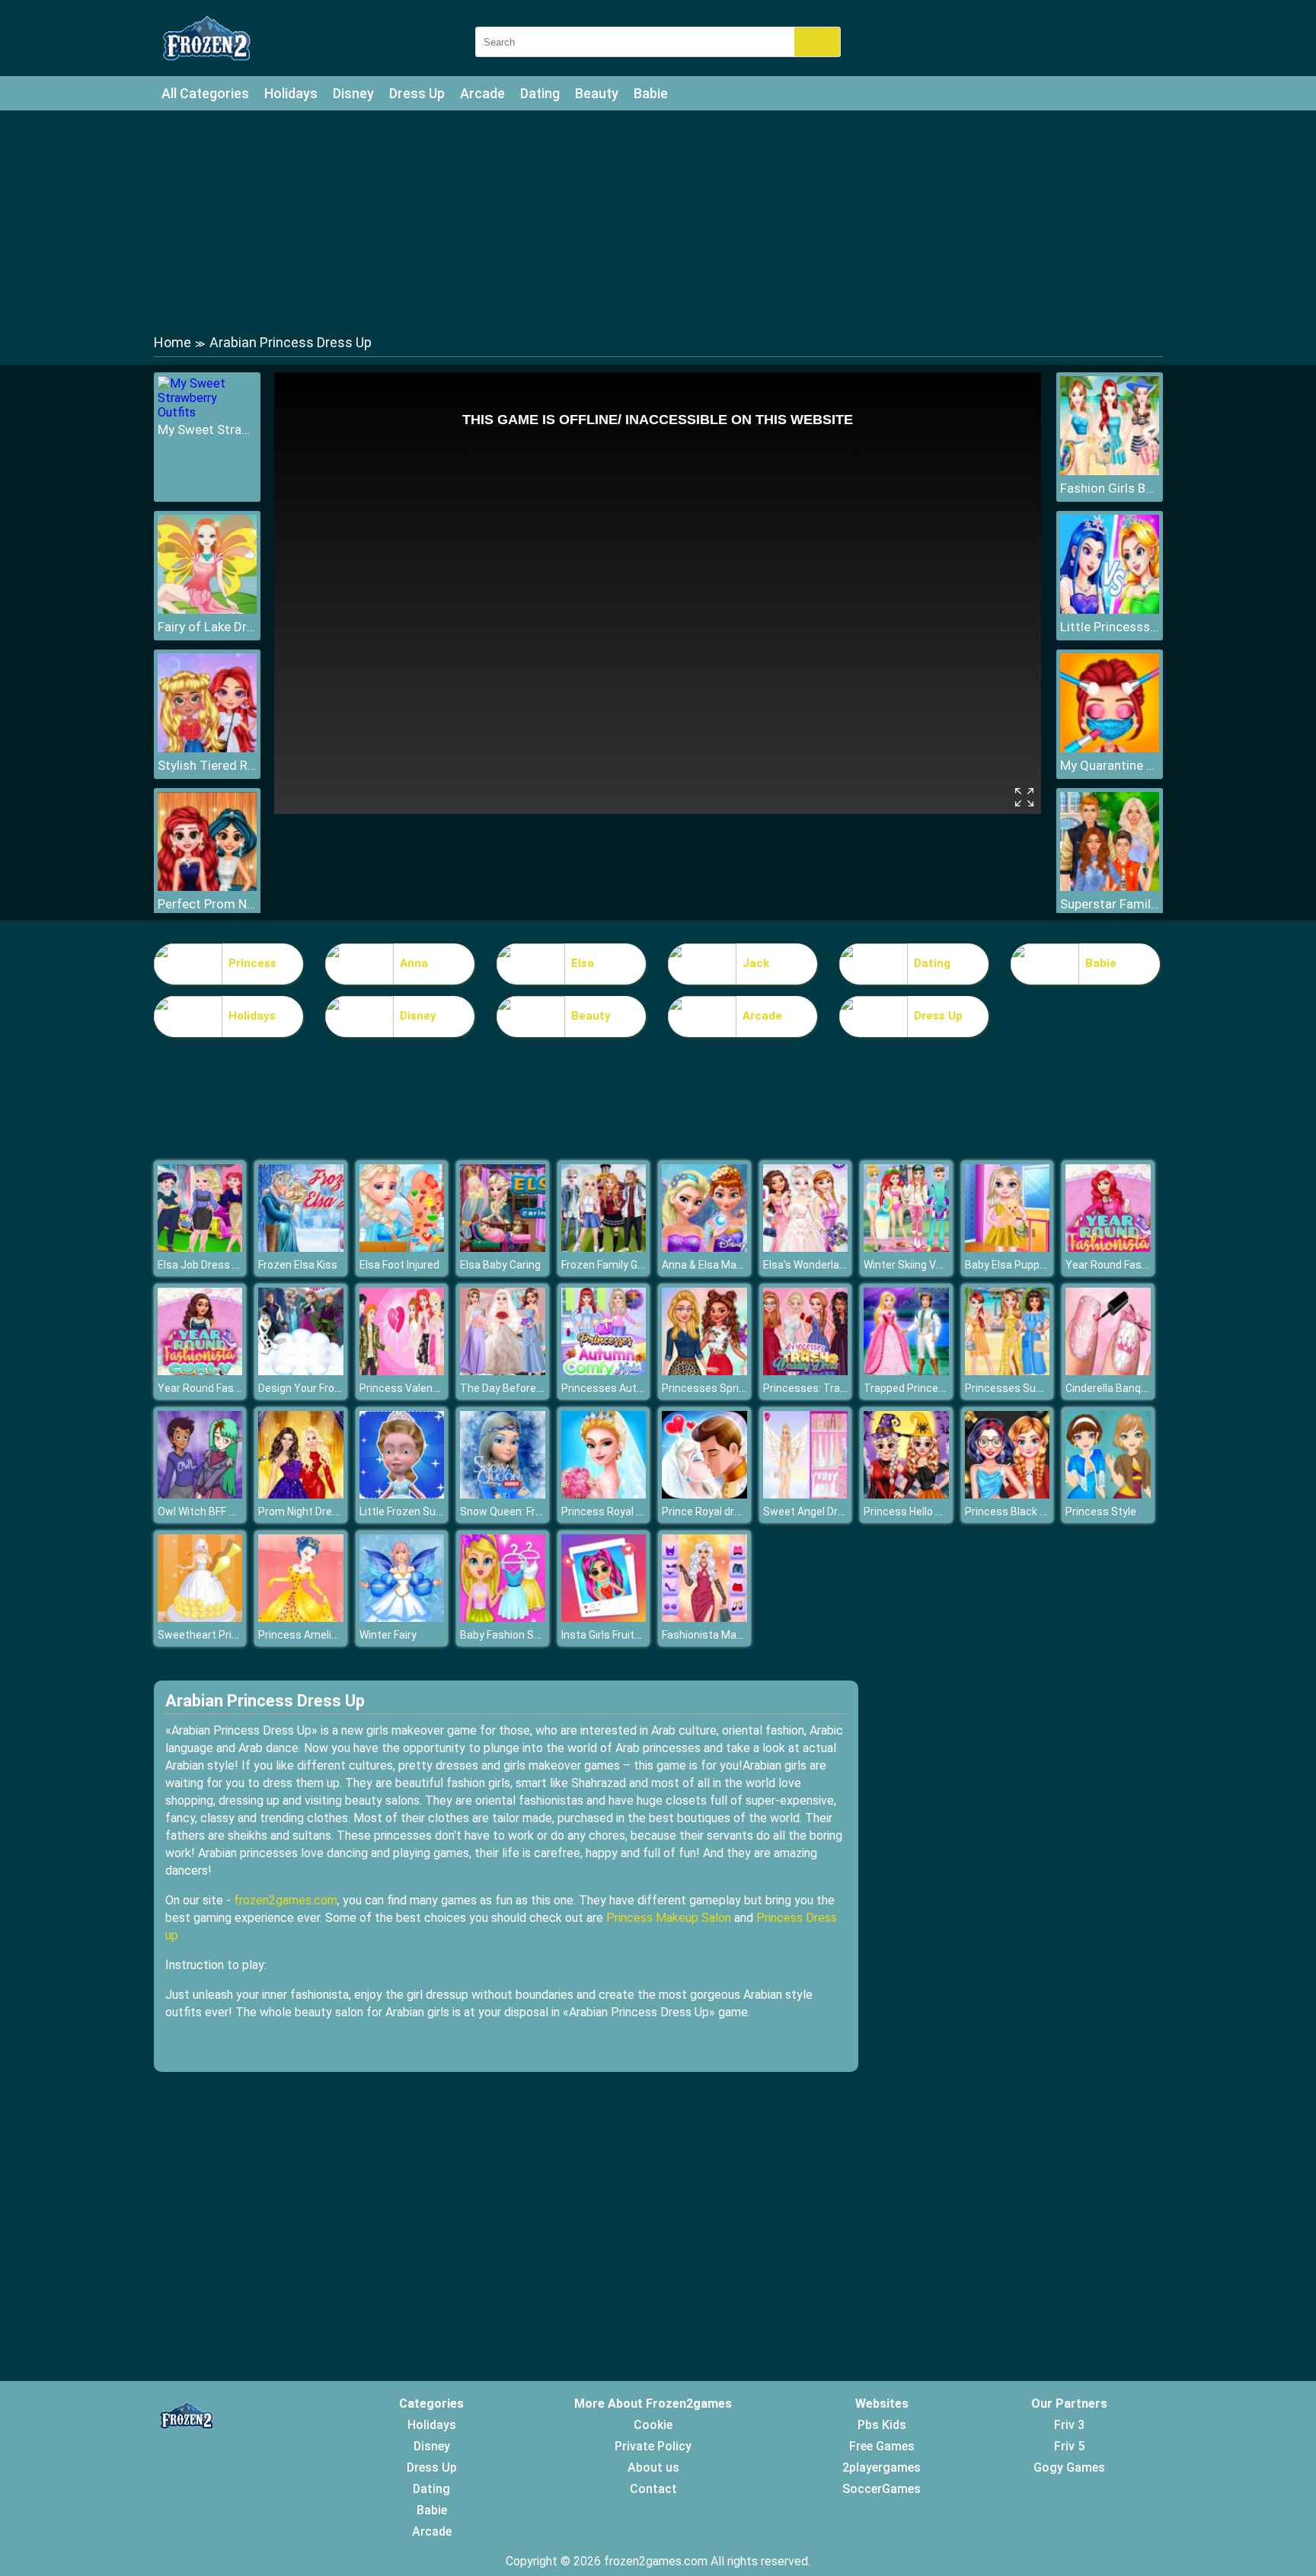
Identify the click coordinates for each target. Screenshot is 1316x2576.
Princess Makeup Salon (669, 1918)
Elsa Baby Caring (500, 1265)
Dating (540, 93)
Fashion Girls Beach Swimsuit (1110, 488)
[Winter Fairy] (402, 1618)
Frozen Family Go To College (629, 1265)
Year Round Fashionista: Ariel (1136, 1265)
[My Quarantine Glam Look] (1110, 748)
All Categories (205, 93)
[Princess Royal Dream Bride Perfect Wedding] (604, 1494)
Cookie (653, 2425)
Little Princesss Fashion (1110, 627)
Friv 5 (1069, 2446)
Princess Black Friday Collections (1045, 1511)
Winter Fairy (388, 1635)
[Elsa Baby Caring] (503, 1248)
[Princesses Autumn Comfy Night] (604, 1371)
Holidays (291, 93)
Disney (353, 93)
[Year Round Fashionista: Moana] (200, 1371)
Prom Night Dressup (307, 1511)
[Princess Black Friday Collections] (1008, 1494)
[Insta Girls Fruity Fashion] (604, 1618)
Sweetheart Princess (210, 1635)
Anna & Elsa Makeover (715, 1265)
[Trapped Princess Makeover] (906, 1371)
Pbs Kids (882, 2425)
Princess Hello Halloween (925, 1511)
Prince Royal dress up (714, 1511)
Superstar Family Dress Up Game (1110, 904)
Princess (252, 963)
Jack (756, 963)
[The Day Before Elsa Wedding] (503, 1371)
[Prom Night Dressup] (301, 1494)
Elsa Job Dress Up (201, 1265)
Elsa (583, 963)
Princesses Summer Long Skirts (1044, 1388)
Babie (651, 93)
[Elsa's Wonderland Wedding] (806, 1248)
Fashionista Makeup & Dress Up (739, 1635)
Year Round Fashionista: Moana (235, 1388)
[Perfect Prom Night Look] (207, 887)
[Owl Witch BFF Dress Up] (200, 1494)
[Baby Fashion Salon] (503, 1618)
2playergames (882, 2467)
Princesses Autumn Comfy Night (642, 1388)
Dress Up (417, 93)
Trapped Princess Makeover (932, 1388)
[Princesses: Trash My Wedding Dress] (806, 1371)
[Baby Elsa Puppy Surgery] (1008, 1248)
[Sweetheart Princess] (200, 1618)
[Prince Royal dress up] (704, 1494)
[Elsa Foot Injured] (402, 1248)
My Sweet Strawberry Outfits (207, 429)
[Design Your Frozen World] (301, 1371)
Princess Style (1101, 1511)
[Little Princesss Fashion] (1110, 610)
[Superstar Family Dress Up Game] (1110, 887)
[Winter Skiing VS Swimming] (906, 1248)
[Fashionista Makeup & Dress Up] (704, 1618)
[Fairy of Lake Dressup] (207, 610)
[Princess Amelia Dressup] (301, 1618)
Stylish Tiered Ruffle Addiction (207, 765)
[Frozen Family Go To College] (604, 1248)
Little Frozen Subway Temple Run (441, 1511)
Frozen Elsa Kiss (298, 1265)
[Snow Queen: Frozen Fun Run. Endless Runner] (503, 1494)
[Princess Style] (1108, 1494)
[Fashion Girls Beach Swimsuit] (1110, 471)
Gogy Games (1069, 2467)
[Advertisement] (658, 221)
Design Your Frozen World (320, 1388)
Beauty (597, 93)
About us (653, 2467)
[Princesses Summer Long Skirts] (1008, 1371)
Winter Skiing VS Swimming (930, 1265)
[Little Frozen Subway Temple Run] (402, 1494)
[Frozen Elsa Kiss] (301, 1248)
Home (172, 342)
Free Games (882, 2446)
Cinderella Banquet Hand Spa (1136, 1388)
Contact (653, 2489)
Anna (414, 963)
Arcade (482, 93)
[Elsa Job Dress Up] (200, 1248)
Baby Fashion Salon (507, 1635)
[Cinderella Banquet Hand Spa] (1108, 1371)
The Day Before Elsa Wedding (532, 1388)
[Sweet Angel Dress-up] (806, 1494)
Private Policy (653, 2446)
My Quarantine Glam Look (1110, 765)
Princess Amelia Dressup (319, 1635)
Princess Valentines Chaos (425, 1388)
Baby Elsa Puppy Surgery (1025, 1265)
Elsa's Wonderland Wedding (829, 1265)
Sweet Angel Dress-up (818, 1511)
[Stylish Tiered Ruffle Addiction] (207, 748)
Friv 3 (1069, 2425)
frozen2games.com (286, 1900)
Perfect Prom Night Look (207, 904)
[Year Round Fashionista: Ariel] (1108, 1248)
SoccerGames (882, 2489)
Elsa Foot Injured (399, 1265)
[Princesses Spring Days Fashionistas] (704, 1371)
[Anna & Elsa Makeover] (704, 1248)
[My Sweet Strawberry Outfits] (207, 412)
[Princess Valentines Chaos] (402, 1371)
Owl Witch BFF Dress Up (215, 1511)
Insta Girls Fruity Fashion (621, 1635)
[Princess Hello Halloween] (906, 1494)
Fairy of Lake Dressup (207, 627)
